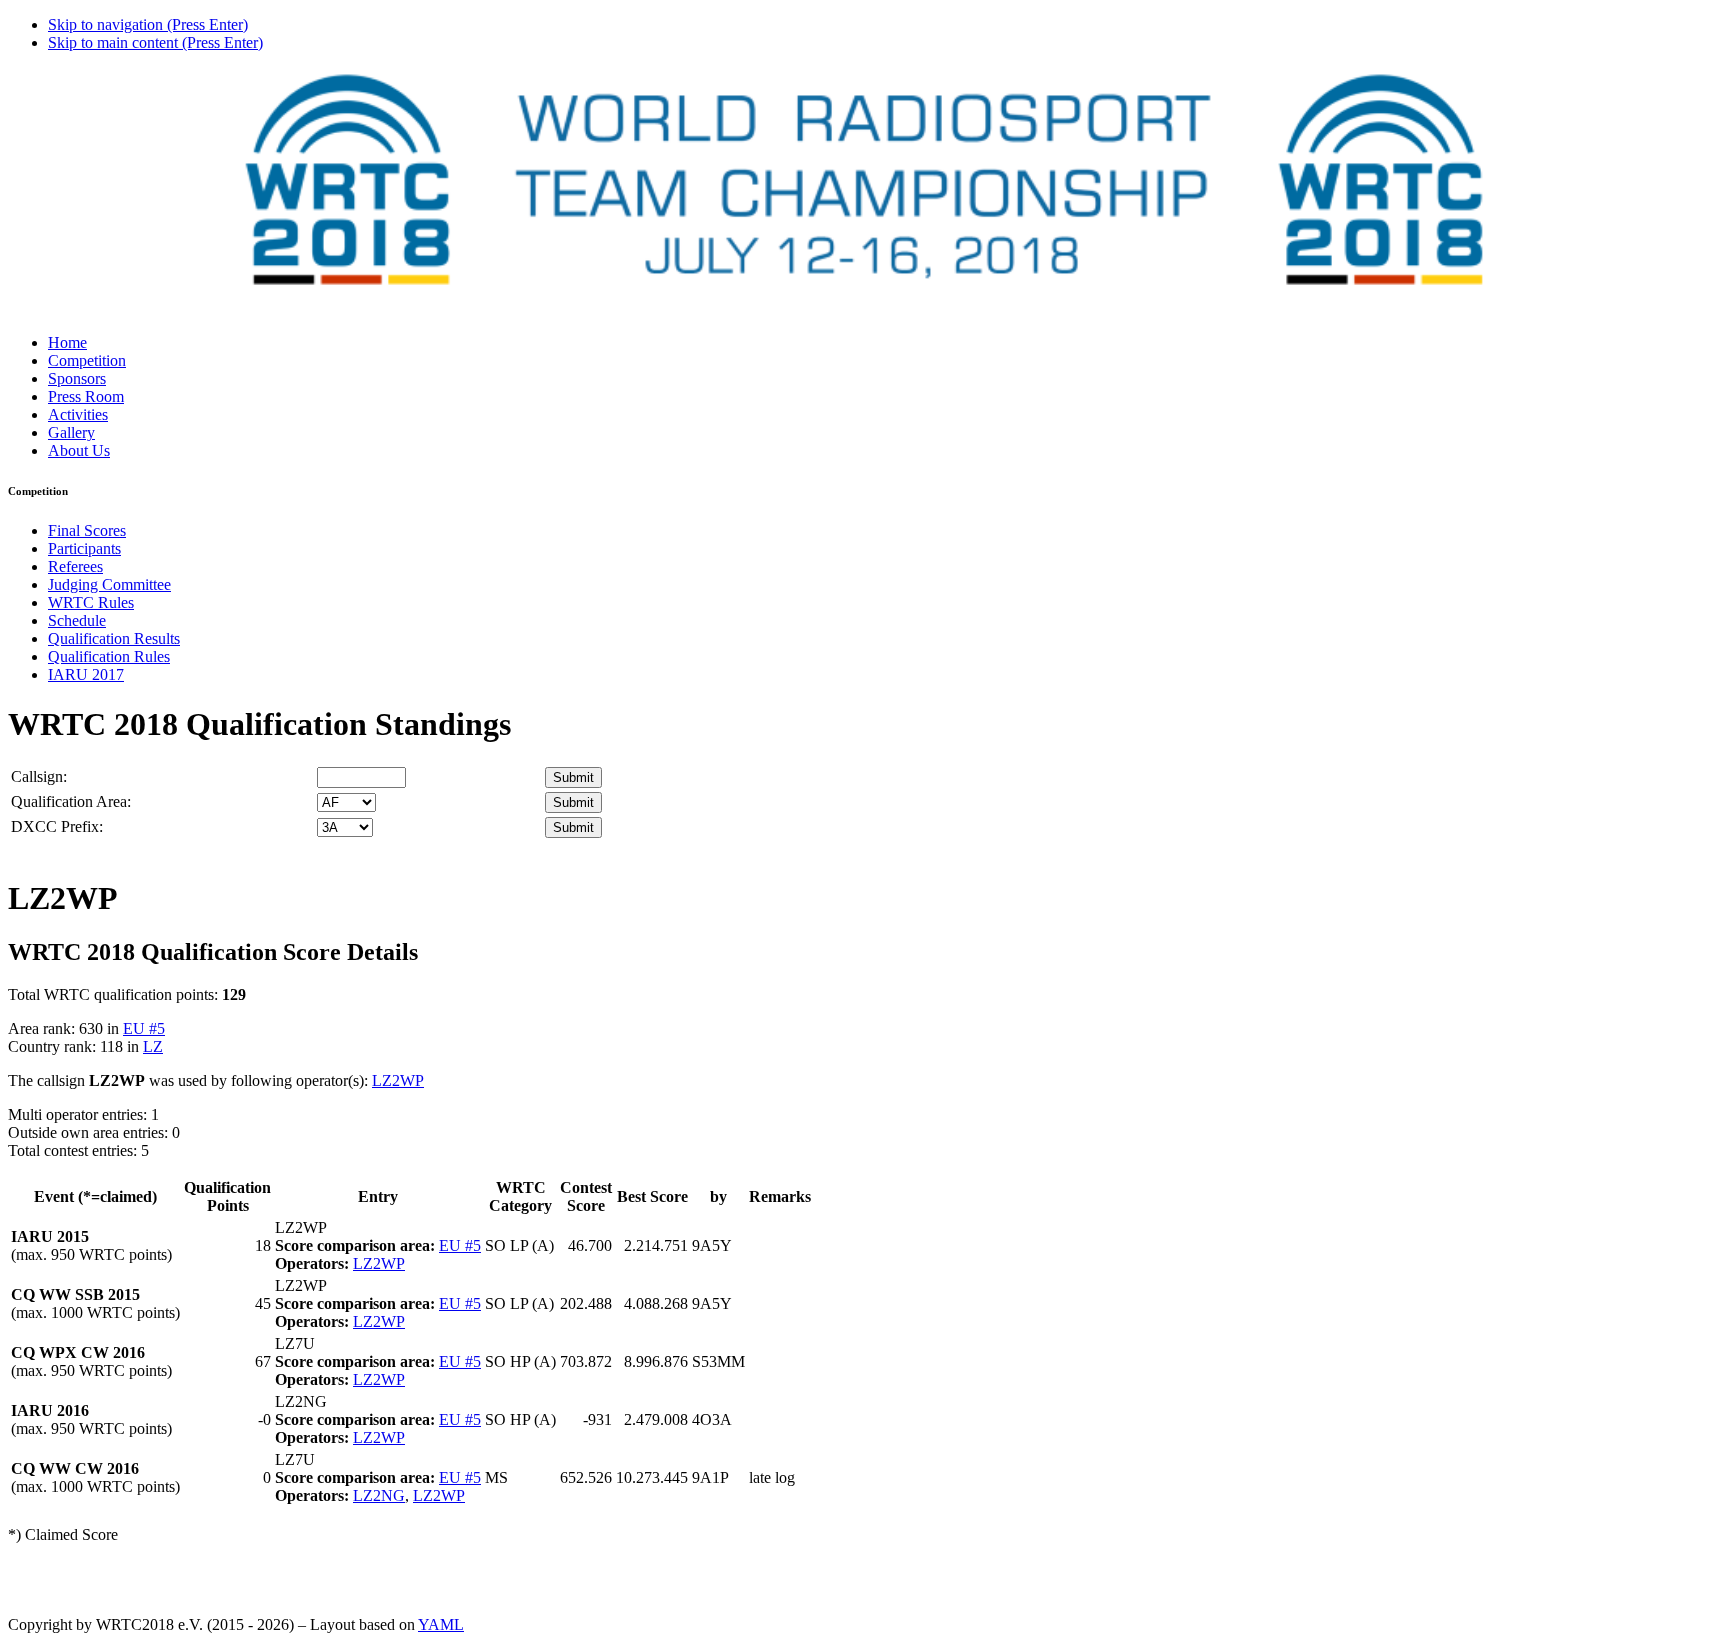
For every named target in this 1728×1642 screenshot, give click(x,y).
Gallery (71, 432)
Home (67, 342)
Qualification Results (114, 638)
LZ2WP (398, 1080)
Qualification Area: (71, 801)
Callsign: (39, 776)
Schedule (77, 620)
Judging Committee (109, 584)
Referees (75, 566)
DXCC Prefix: (57, 826)
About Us (79, 450)
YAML (441, 1624)
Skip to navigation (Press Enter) (148, 24)
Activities (78, 414)
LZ (153, 1046)
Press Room (86, 396)
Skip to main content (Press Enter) (155, 42)
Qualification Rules (109, 656)
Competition (87, 360)
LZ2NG (379, 1495)
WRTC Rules (91, 602)
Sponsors (77, 378)
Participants (84, 548)
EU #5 (144, 1028)
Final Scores (87, 530)
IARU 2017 (86, 674)
